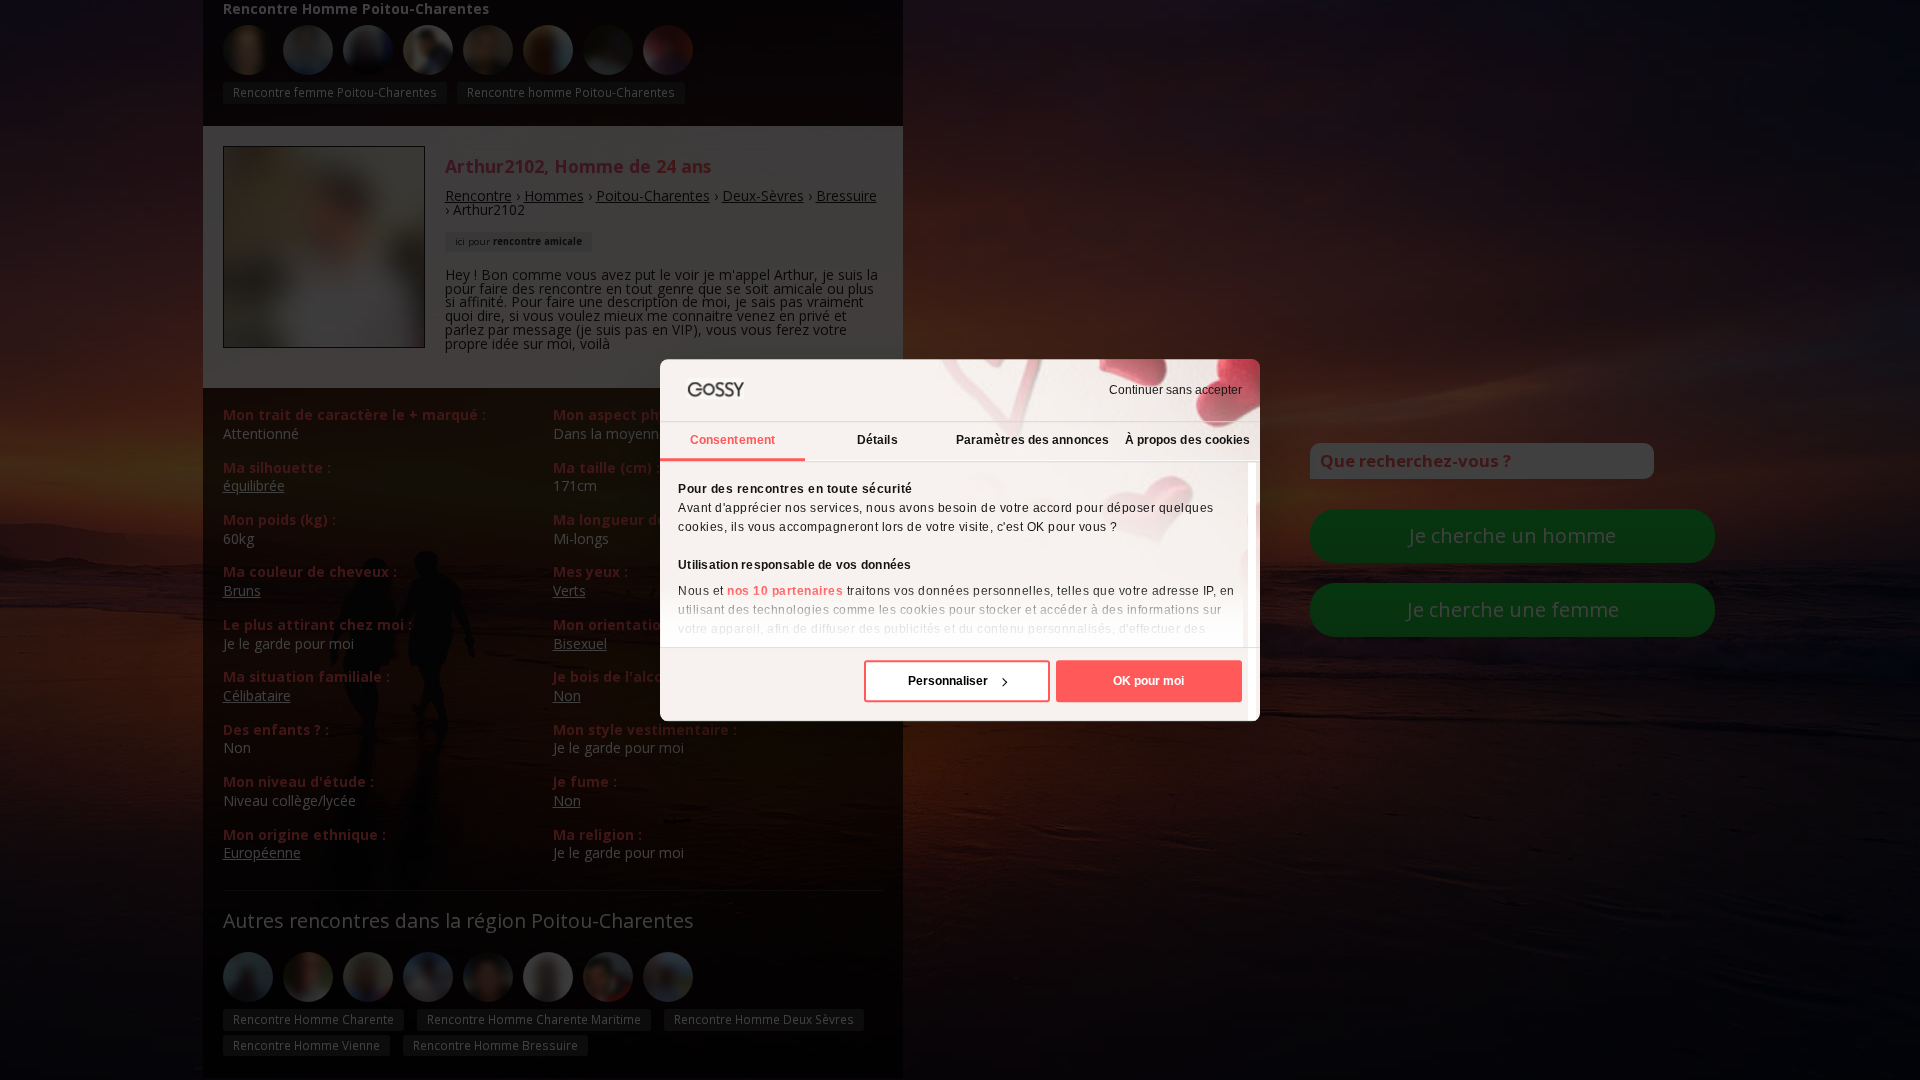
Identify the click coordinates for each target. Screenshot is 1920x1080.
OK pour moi (1148, 681)
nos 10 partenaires (785, 591)
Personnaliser (948, 681)
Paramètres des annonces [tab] (1032, 440)
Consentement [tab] (732, 440)
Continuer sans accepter (1175, 390)
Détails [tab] (877, 440)
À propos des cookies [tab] (1188, 440)
